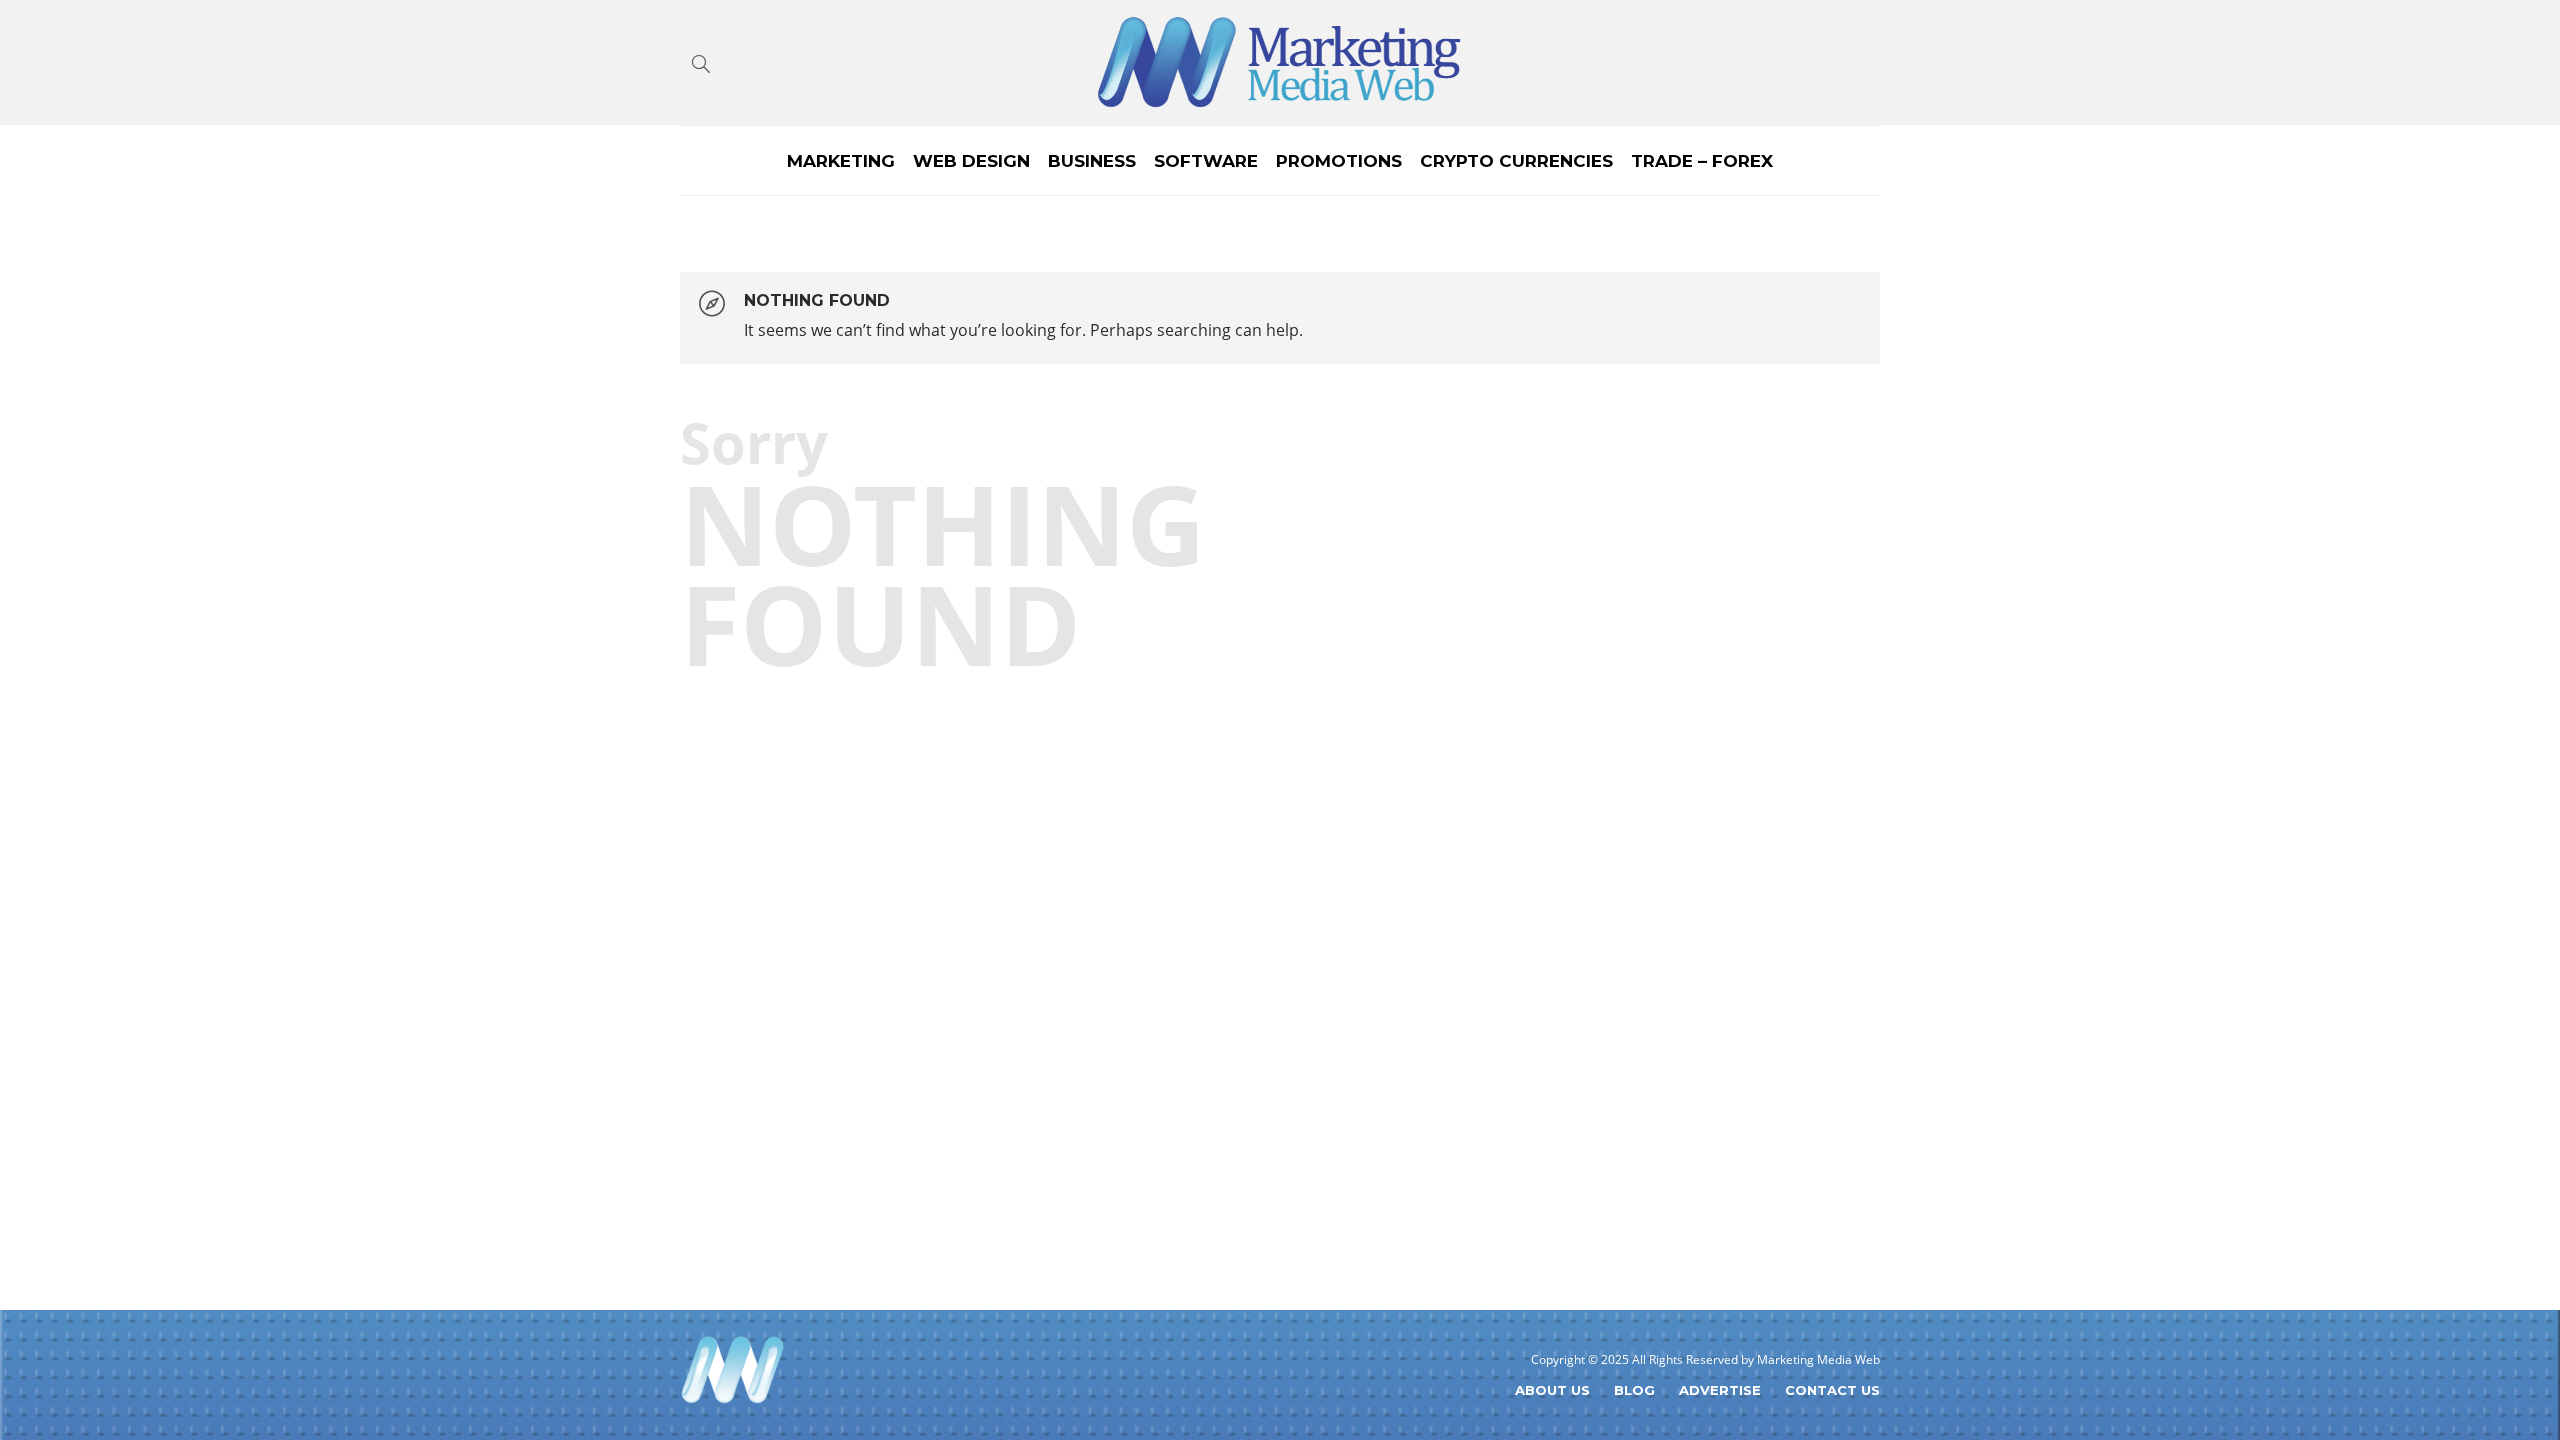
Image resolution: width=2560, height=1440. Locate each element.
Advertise (1720, 1390)
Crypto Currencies (1516, 161)
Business (1092, 161)
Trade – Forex (1702, 161)
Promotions (1339, 161)
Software (1206, 161)
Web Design (971, 161)
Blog (1634, 1390)
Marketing (841, 161)
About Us (1552, 1390)
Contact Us (1832, 1390)
